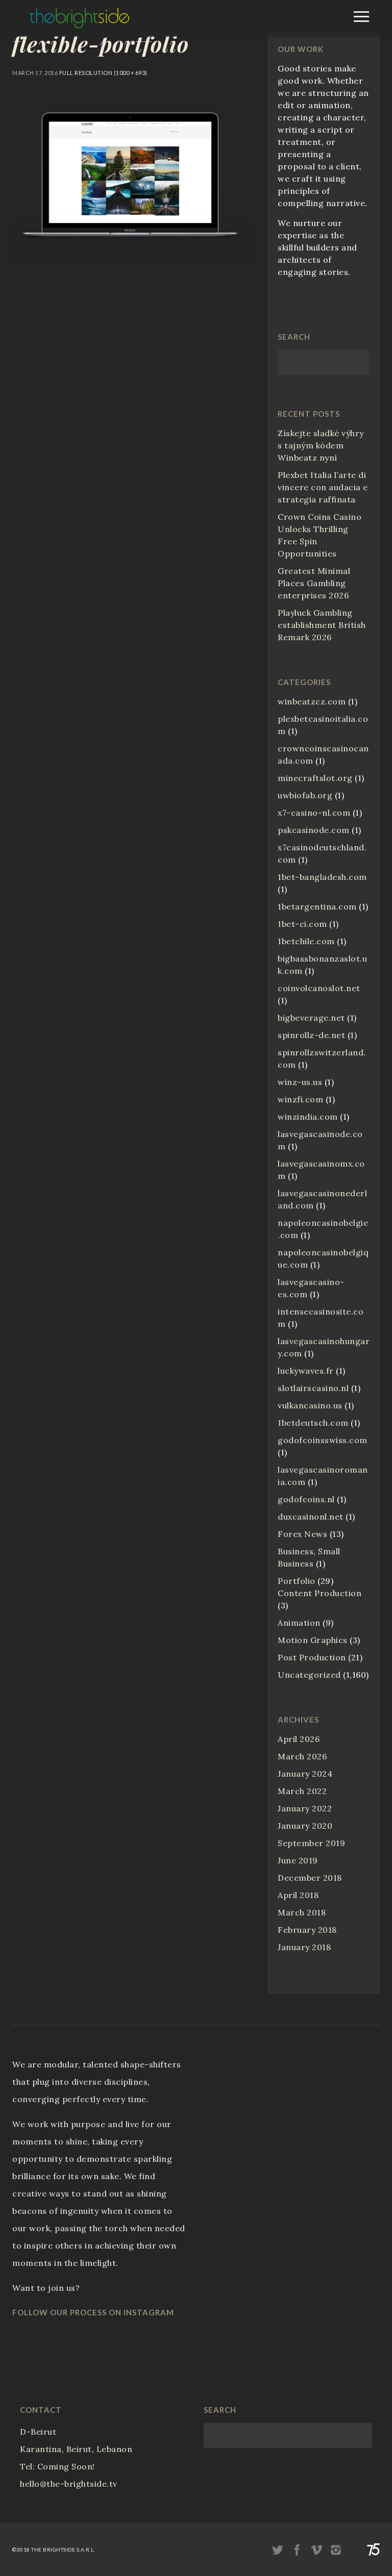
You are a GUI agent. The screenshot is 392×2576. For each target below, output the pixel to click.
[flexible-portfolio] (132, 260)
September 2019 (311, 1843)
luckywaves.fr (306, 1371)
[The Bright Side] (79, 25)
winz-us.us (300, 1082)
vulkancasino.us (310, 1405)
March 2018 (302, 1912)
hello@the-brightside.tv (69, 2484)
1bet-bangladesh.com (322, 877)
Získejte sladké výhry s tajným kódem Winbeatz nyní (321, 445)
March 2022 (302, 1791)
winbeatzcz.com (312, 701)
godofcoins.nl (306, 1499)
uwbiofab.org (305, 795)
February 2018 (307, 1930)
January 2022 (305, 1808)
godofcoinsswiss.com (323, 1440)
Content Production (320, 1593)
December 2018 (310, 1878)
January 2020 (305, 1826)
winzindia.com (308, 1117)
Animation (299, 1623)
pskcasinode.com (314, 830)
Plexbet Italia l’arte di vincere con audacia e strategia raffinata (323, 487)
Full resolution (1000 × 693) (103, 73)
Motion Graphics (313, 1640)
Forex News (302, 1534)
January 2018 (304, 1947)
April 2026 (299, 1739)
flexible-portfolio (101, 44)
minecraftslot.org (315, 778)
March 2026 (302, 1756)
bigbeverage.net (311, 1018)
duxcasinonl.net (311, 1517)
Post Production (312, 1657)
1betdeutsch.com (313, 1423)
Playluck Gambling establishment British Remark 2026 (322, 625)
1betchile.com (306, 941)
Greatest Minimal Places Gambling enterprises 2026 (314, 583)
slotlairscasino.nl (313, 1388)
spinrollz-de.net (311, 1035)
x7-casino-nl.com (314, 813)
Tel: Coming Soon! (57, 2466)
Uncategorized (309, 1675)
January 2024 (305, 1774)
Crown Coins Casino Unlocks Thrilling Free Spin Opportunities (320, 535)
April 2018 (298, 1895)
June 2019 (298, 1860)
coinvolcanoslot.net (319, 988)
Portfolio (297, 1581)
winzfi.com (300, 1099)
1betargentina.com (317, 906)
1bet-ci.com (302, 924)
